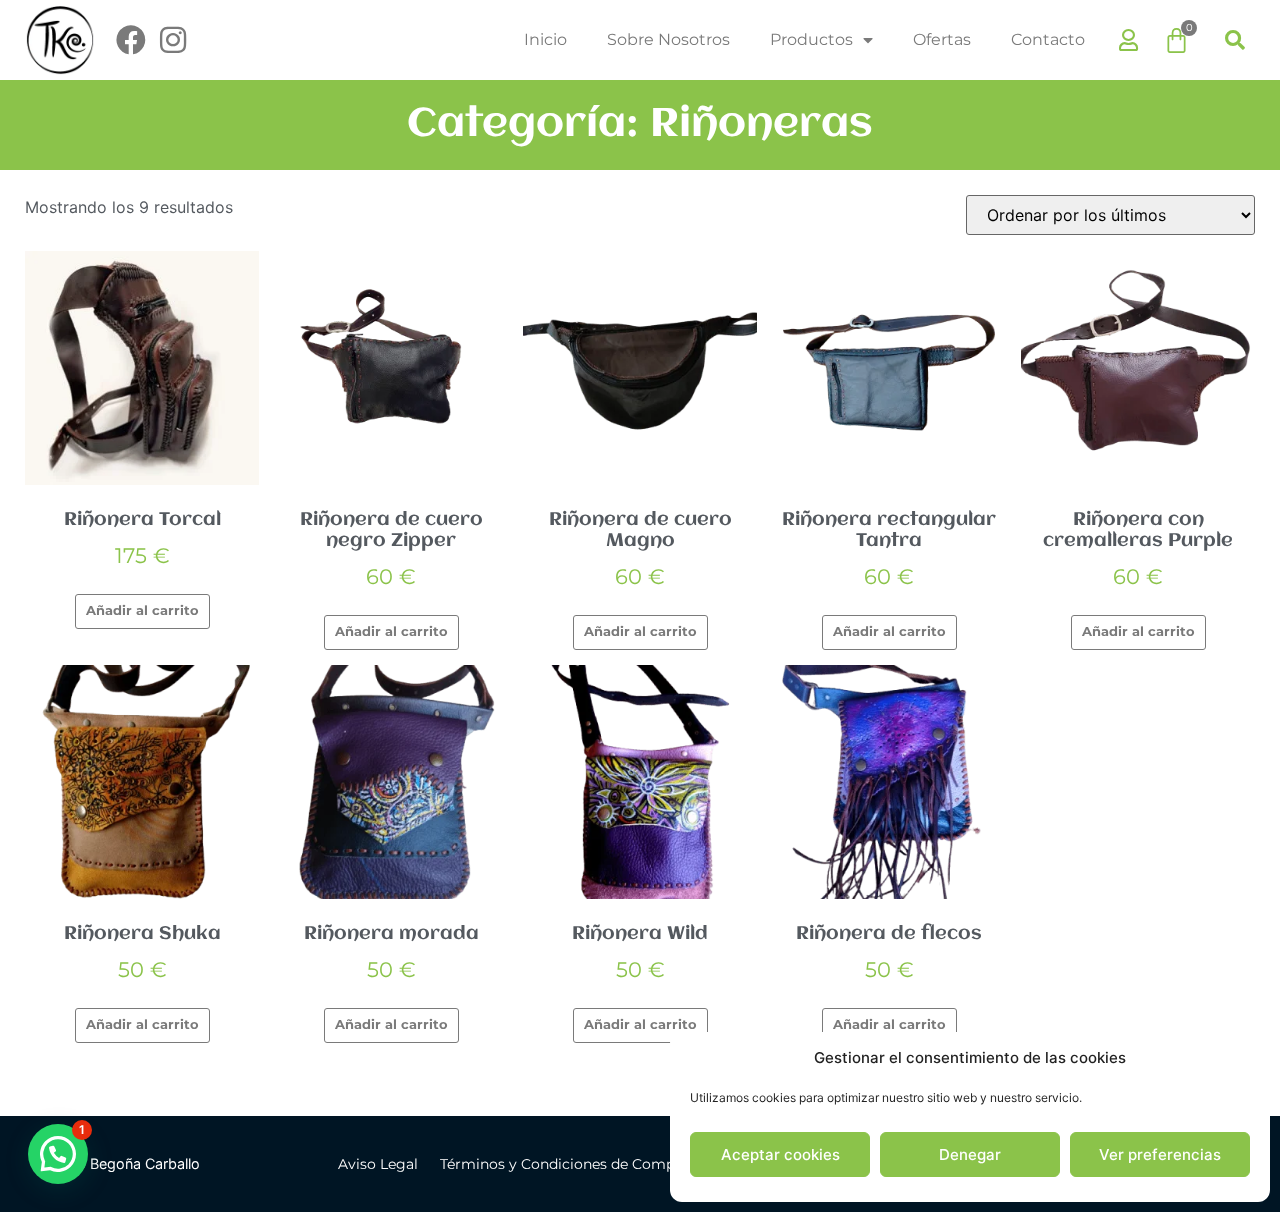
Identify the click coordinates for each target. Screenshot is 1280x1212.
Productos (811, 39)
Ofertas (942, 39)
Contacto (1048, 39)
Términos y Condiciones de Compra (564, 1164)
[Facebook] (131, 40)
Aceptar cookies (780, 1154)
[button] (1235, 40)
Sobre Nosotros (668, 39)
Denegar (970, 1154)
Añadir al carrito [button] (142, 610)
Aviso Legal (378, 1164)
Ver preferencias (1160, 1154)
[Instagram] (173, 40)
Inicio (545, 39)
